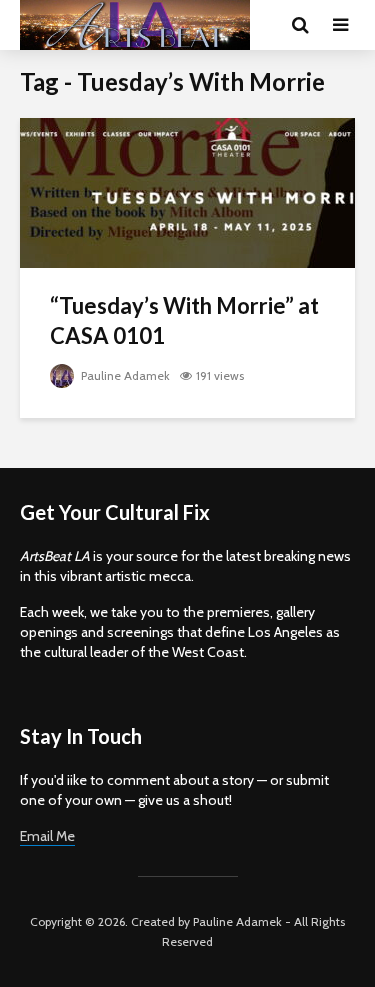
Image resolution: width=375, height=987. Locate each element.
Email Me (47, 836)
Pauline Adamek (124, 375)
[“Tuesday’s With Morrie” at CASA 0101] (187, 191)
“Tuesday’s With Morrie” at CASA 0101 (184, 320)
